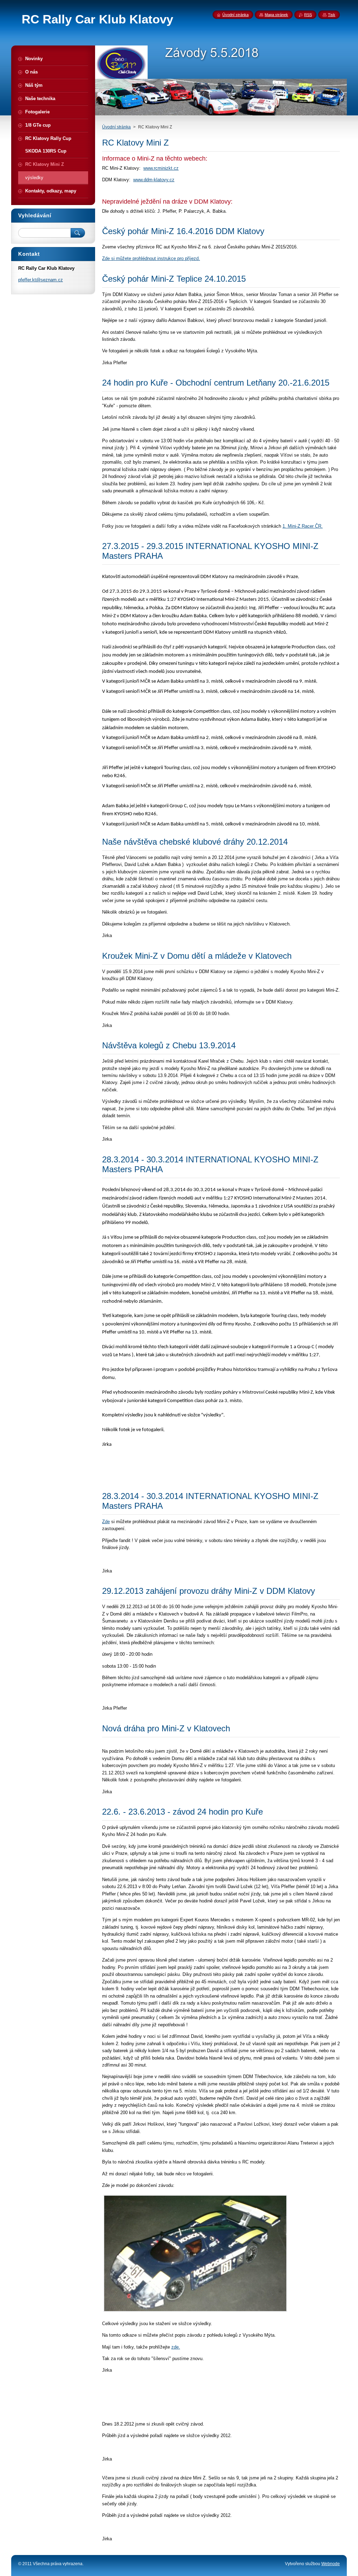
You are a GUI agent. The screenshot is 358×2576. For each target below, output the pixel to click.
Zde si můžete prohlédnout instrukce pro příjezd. (151, 258)
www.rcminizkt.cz (161, 168)
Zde (106, 1522)
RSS (308, 15)
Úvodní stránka (116, 127)
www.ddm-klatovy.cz (154, 180)
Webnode (331, 2564)
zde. (176, 2347)
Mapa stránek (276, 15)
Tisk (332, 15)
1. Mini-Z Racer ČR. (303, 526)
